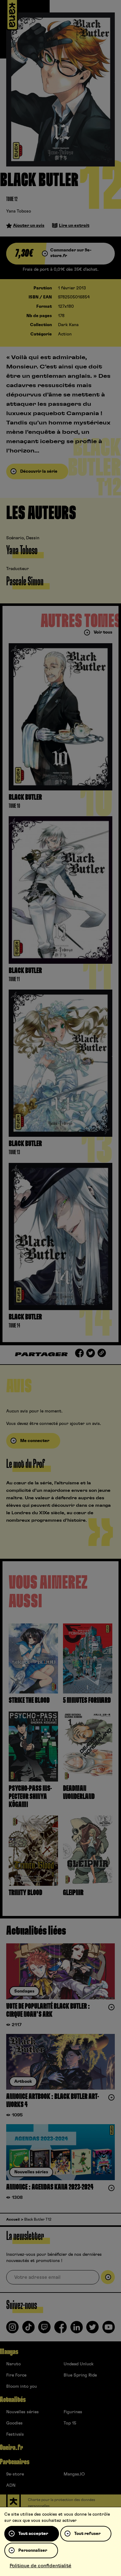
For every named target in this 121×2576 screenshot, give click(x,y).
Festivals (15, 2434)
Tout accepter (33, 2534)
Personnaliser (33, 2550)
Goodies (14, 2423)
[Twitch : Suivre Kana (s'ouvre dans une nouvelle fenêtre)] (44, 2330)
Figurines (73, 2412)
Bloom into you (22, 2386)
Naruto (13, 2364)
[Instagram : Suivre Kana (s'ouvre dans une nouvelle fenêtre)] (12, 2330)
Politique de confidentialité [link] (40, 2566)
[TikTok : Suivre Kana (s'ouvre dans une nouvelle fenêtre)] (29, 2330)
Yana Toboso (19, 211)
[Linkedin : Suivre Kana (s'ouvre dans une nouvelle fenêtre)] (77, 2330)
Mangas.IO (74, 2474)
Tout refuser (87, 2534)
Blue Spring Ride (80, 2375)
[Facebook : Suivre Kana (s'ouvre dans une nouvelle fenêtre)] (60, 2330)
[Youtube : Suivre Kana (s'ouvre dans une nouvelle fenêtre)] (109, 2330)
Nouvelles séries (22, 2412)
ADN (11, 2485)
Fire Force (16, 2375)
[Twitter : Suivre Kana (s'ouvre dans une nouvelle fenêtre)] (92, 2330)
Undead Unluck (78, 2364)
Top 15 (70, 2423)
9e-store (15, 2474)
